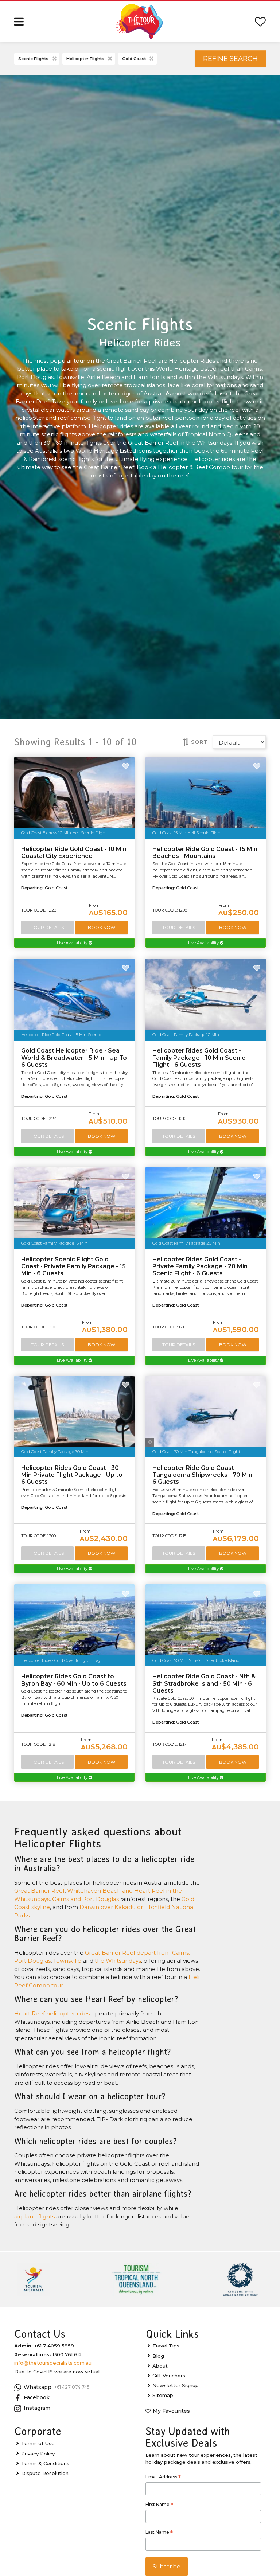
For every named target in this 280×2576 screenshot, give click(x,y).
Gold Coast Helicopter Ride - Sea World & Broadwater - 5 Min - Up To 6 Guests (74, 1057)
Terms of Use (38, 2443)
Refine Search (230, 58)
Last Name (159, 2533)
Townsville (67, 1961)
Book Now (102, 927)
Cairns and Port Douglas (85, 1899)
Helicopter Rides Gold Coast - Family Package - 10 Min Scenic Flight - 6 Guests (199, 1057)
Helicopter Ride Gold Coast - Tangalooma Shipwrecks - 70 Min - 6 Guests (204, 1475)
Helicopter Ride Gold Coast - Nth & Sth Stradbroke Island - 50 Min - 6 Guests (204, 1683)
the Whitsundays (118, 1961)
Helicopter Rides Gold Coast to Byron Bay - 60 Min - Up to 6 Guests (74, 1680)
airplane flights (34, 2216)
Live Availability (73, 943)
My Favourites (171, 2411)
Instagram (37, 2408)
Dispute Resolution (45, 2473)
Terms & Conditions (45, 2463)
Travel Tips (166, 2346)
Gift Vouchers (169, 2376)
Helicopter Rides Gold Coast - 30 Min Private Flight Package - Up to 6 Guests (72, 1475)
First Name (159, 2505)
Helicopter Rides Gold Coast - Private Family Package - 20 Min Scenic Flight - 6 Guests (200, 1266)
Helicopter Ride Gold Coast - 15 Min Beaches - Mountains (205, 852)
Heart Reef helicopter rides (52, 2013)
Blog (158, 2356)
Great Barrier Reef (39, 1891)
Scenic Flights (33, 59)
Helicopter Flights (85, 59)
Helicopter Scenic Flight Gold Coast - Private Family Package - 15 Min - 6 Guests (73, 1266)
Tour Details (47, 927)
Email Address (163, 2478)
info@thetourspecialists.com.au (53, 2363)
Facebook (37, 2397)
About (160, 2366)
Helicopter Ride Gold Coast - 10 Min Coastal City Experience (74, 852)
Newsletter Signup (176, 2385)
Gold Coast (134, 59)
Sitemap (163, 2395)
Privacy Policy (38, 2454)
